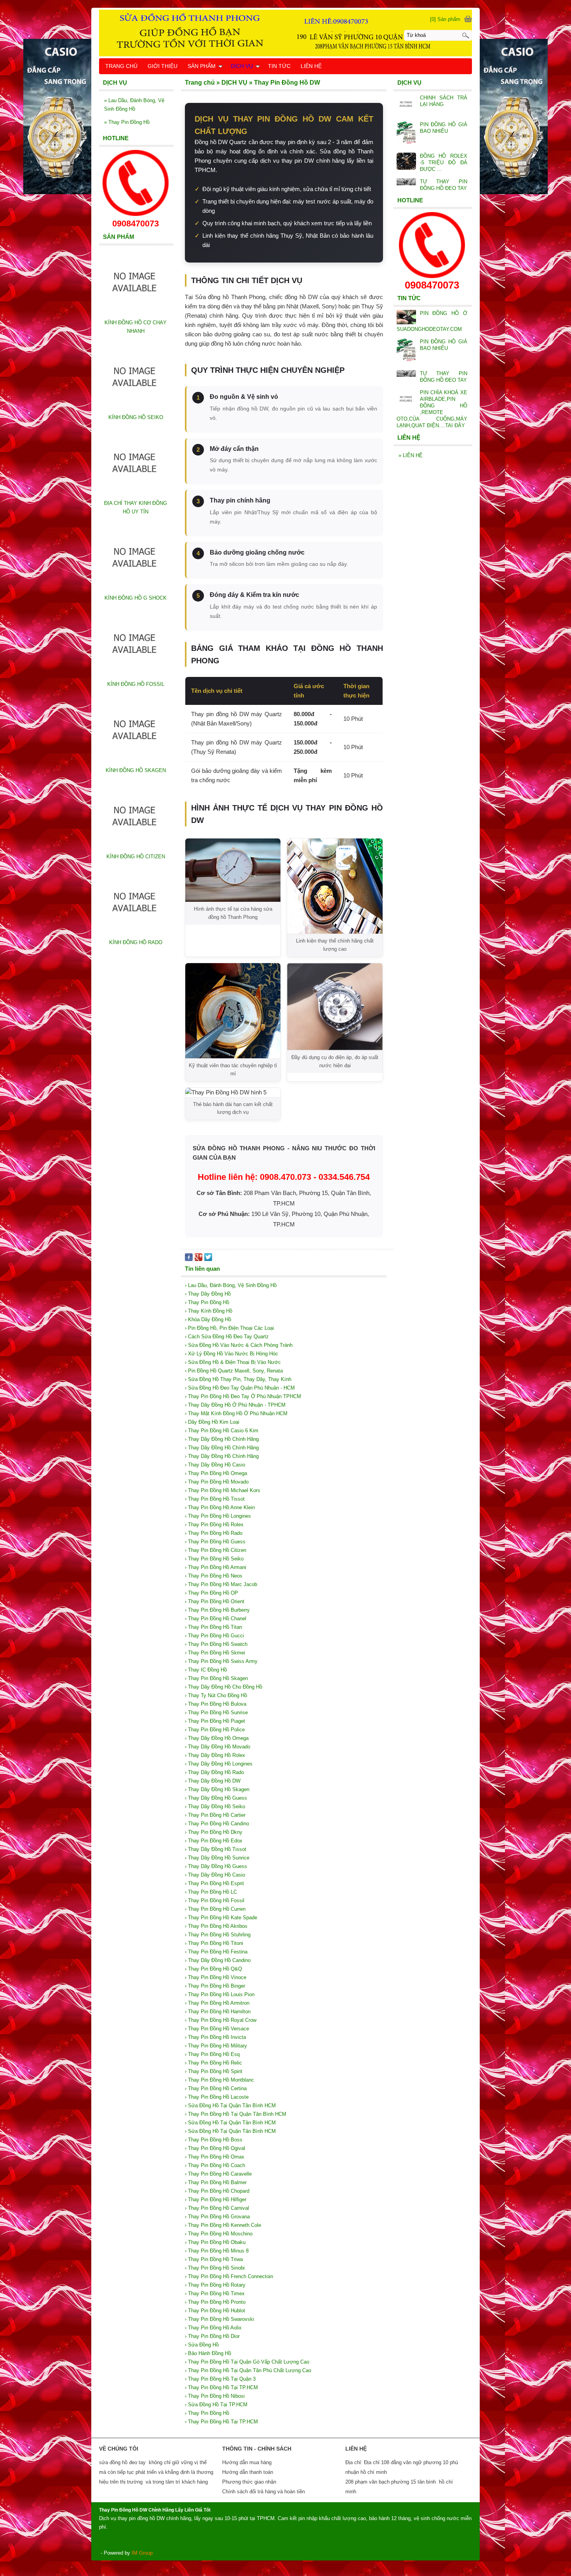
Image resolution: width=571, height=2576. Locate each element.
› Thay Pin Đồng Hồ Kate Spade (221, 1918)
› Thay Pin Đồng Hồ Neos (214, 1576)
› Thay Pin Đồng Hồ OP (212, 1593)
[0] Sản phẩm (445, 19)
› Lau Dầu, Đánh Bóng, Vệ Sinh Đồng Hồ (231, 1285)
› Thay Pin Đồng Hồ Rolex (214, 1525)
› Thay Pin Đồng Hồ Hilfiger (216, 2199)
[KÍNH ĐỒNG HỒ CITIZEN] (136, 848)
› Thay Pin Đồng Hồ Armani (216, 1567)
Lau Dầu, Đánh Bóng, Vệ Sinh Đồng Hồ (134, 105)
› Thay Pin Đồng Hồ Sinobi (215, 2268)
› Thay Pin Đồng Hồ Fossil (215, 1900)
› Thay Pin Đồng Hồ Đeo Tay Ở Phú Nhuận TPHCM (243, 1396)
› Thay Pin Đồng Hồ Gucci (214, 1636)
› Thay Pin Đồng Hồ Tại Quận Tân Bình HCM (236, 2114)
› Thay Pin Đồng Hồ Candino (217, 1824)
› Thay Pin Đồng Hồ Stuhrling (218, 1935)
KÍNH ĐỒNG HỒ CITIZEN (136, 857)
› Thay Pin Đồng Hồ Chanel (216, 1618)
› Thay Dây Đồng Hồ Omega (217, 1738)
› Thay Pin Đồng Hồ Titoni (214, 1943)
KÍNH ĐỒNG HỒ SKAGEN (136, 770)
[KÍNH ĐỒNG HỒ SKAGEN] (136, 762)
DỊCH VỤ (242, 66)
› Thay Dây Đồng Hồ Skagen (217, 1789)
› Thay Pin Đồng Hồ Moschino (219, 2234)
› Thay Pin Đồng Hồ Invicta (215, 2037)
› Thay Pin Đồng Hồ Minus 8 (217, 2251)
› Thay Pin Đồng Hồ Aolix (213, 2328)
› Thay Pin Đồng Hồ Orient (215, 1601)
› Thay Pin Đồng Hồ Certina (216, 2088)
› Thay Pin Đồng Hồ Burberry (217, 1610)
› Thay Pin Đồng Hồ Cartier (215, 1815)
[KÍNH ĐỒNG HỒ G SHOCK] (136, 589)
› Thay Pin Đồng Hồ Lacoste (217, 2097)
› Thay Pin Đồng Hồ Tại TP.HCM (221, 2387)
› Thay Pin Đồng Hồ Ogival (215, 2148)
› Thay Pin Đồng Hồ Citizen (216, 1550)
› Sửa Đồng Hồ (202, 2345)
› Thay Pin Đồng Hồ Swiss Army (221, 1661)
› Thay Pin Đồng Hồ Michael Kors (223, 1490)
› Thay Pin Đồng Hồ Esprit (214, 1883)
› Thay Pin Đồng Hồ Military (216, 2046)
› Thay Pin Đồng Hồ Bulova (216, 1704)
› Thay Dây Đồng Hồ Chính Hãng (222, 1439)
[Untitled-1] (285, 33)
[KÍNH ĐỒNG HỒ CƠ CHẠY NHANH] (136, 314)
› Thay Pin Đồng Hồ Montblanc (219, 2080)
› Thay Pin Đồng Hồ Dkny (214, 1832)
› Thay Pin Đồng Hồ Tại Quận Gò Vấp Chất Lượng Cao (247, 2362)
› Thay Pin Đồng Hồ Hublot (215, 2311)
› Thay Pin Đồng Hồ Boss (214, 2140)
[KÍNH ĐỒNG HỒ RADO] (136, 934)
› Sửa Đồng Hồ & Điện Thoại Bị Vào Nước (233, 1362)
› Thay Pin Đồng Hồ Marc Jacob (221, 1584)
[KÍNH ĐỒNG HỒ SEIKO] (136, 409)
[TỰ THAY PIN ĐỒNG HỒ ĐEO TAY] (406, 182)
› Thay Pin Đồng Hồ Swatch (216, 1644)
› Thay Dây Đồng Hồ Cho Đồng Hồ (224, 1687)
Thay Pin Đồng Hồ (127, 122)
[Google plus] (198, 1259)
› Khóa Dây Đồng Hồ (208, 1319)
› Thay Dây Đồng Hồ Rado (214, 1772)
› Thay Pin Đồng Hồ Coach (215, 2165)
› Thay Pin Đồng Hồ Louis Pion (220, 1994)
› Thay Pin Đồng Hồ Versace (217, 2029)
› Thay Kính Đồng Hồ (209, 1311)
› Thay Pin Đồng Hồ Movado (217, 1482)
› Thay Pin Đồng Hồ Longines (218, 1516)
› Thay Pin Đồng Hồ (207, 1302)
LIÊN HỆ (411, 455)
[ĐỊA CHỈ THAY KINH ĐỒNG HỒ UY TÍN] (136, 495)
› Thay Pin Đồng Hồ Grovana (217, 2217)
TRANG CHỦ (121, 66)
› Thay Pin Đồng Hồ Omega (216, 1473)
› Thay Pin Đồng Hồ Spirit (214, 2071)
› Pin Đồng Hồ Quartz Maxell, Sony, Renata (234, 1371)
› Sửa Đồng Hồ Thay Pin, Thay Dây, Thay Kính (238, 1379)
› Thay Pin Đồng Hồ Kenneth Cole (223, 2225)
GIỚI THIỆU (163, 66)
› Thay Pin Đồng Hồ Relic (213, 2063)
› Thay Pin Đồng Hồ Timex (215, 2293)
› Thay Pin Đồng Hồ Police (215, 1730)
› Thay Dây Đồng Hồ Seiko (215, 1806)
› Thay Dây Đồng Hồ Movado (218, 1747)
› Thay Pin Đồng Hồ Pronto (215, 2302)
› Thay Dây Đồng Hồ (208, 1294)
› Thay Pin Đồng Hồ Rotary (215, 2285)
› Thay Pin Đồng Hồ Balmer (216, 2182)
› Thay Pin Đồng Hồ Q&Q (213, 1969)
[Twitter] (208, 1259)
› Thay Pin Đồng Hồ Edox (214, 1841)
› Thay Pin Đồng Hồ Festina (216, 1952)
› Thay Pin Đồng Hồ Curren (215, 1909)
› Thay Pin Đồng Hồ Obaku (215, 2242)
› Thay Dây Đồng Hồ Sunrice (217, 1858)
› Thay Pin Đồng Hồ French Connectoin (229, 2276)
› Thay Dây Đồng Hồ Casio (215, 1465)
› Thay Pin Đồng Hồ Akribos (216, 1926)
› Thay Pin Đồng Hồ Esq (212, 2054)
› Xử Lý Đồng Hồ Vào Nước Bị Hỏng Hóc (232, 1354)
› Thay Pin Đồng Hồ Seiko (214, 1559)
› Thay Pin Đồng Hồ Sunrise (216, 1712)
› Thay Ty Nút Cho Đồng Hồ (216, 1695)
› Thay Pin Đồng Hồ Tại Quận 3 (220, 2379)
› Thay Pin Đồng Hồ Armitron (217, 2003)
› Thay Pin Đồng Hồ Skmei (215, 1653)
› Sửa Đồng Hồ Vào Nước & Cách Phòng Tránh (239, 1345)
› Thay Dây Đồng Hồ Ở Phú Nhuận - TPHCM (235, 1405)
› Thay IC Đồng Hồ (206, 1670)
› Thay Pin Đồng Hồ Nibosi (215, 2396)
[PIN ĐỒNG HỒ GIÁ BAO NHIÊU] (406, 134)
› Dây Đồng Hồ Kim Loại (212, 1422)
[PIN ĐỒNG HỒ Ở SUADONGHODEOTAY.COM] (406, 318)
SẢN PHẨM (202, 66)
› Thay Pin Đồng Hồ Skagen (216, 1678)
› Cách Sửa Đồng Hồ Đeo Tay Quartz (227, 1337)
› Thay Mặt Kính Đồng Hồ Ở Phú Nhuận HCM (236, 1413)
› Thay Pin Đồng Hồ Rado (214, 1533)
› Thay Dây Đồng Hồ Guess (216, 1798)
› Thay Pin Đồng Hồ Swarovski (219, 2319)
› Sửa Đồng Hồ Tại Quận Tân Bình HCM (230, 2106)
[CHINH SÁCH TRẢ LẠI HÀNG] (406, 105)
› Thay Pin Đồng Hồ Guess (215, 1542)
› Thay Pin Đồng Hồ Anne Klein (220, 1507)
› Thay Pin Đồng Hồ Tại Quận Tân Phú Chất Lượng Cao (248, 2370)
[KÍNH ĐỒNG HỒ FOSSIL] (136, 676)
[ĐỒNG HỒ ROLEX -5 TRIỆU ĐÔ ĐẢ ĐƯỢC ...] (406, 162)
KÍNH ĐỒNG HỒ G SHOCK (136, 598)
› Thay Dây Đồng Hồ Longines (219, 1764)
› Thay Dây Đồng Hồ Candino (218, 1960)
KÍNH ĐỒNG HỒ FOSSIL (136, 684)
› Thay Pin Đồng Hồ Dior (212, 2336)
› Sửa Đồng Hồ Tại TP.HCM (216, 2405)
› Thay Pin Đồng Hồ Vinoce (216, 1977)
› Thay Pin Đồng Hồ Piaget (215, 1721)
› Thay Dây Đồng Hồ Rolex (215, 1755)
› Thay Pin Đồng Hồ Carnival (217, 2208)
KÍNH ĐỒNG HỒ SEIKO (136, 417)
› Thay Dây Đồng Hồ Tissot (216, 1849)
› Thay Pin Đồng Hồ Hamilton (218, 2012)
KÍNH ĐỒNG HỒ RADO (136, 942)
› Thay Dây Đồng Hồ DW (213, 1781)
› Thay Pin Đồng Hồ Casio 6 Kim (222, 1431)
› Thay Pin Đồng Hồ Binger (215, 1986)
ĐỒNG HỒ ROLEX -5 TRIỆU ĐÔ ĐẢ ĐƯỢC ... (444, 163)
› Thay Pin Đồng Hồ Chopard (217, 2191)
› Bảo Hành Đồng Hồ (208, 2353)
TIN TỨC (279, 66)
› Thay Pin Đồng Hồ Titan (213, 1627)
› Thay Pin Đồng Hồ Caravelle (218, 2174)
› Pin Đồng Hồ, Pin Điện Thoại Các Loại (229, 1328)
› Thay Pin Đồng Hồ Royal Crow (221, 2020)
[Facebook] (189, 1259)
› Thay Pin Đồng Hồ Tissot (215, 1499)
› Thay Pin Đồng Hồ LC (211, 1892)
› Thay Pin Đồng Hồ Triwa (214, 2259)
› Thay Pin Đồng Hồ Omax (215, 2157)
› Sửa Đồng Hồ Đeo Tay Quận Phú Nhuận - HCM (240, 1388)
